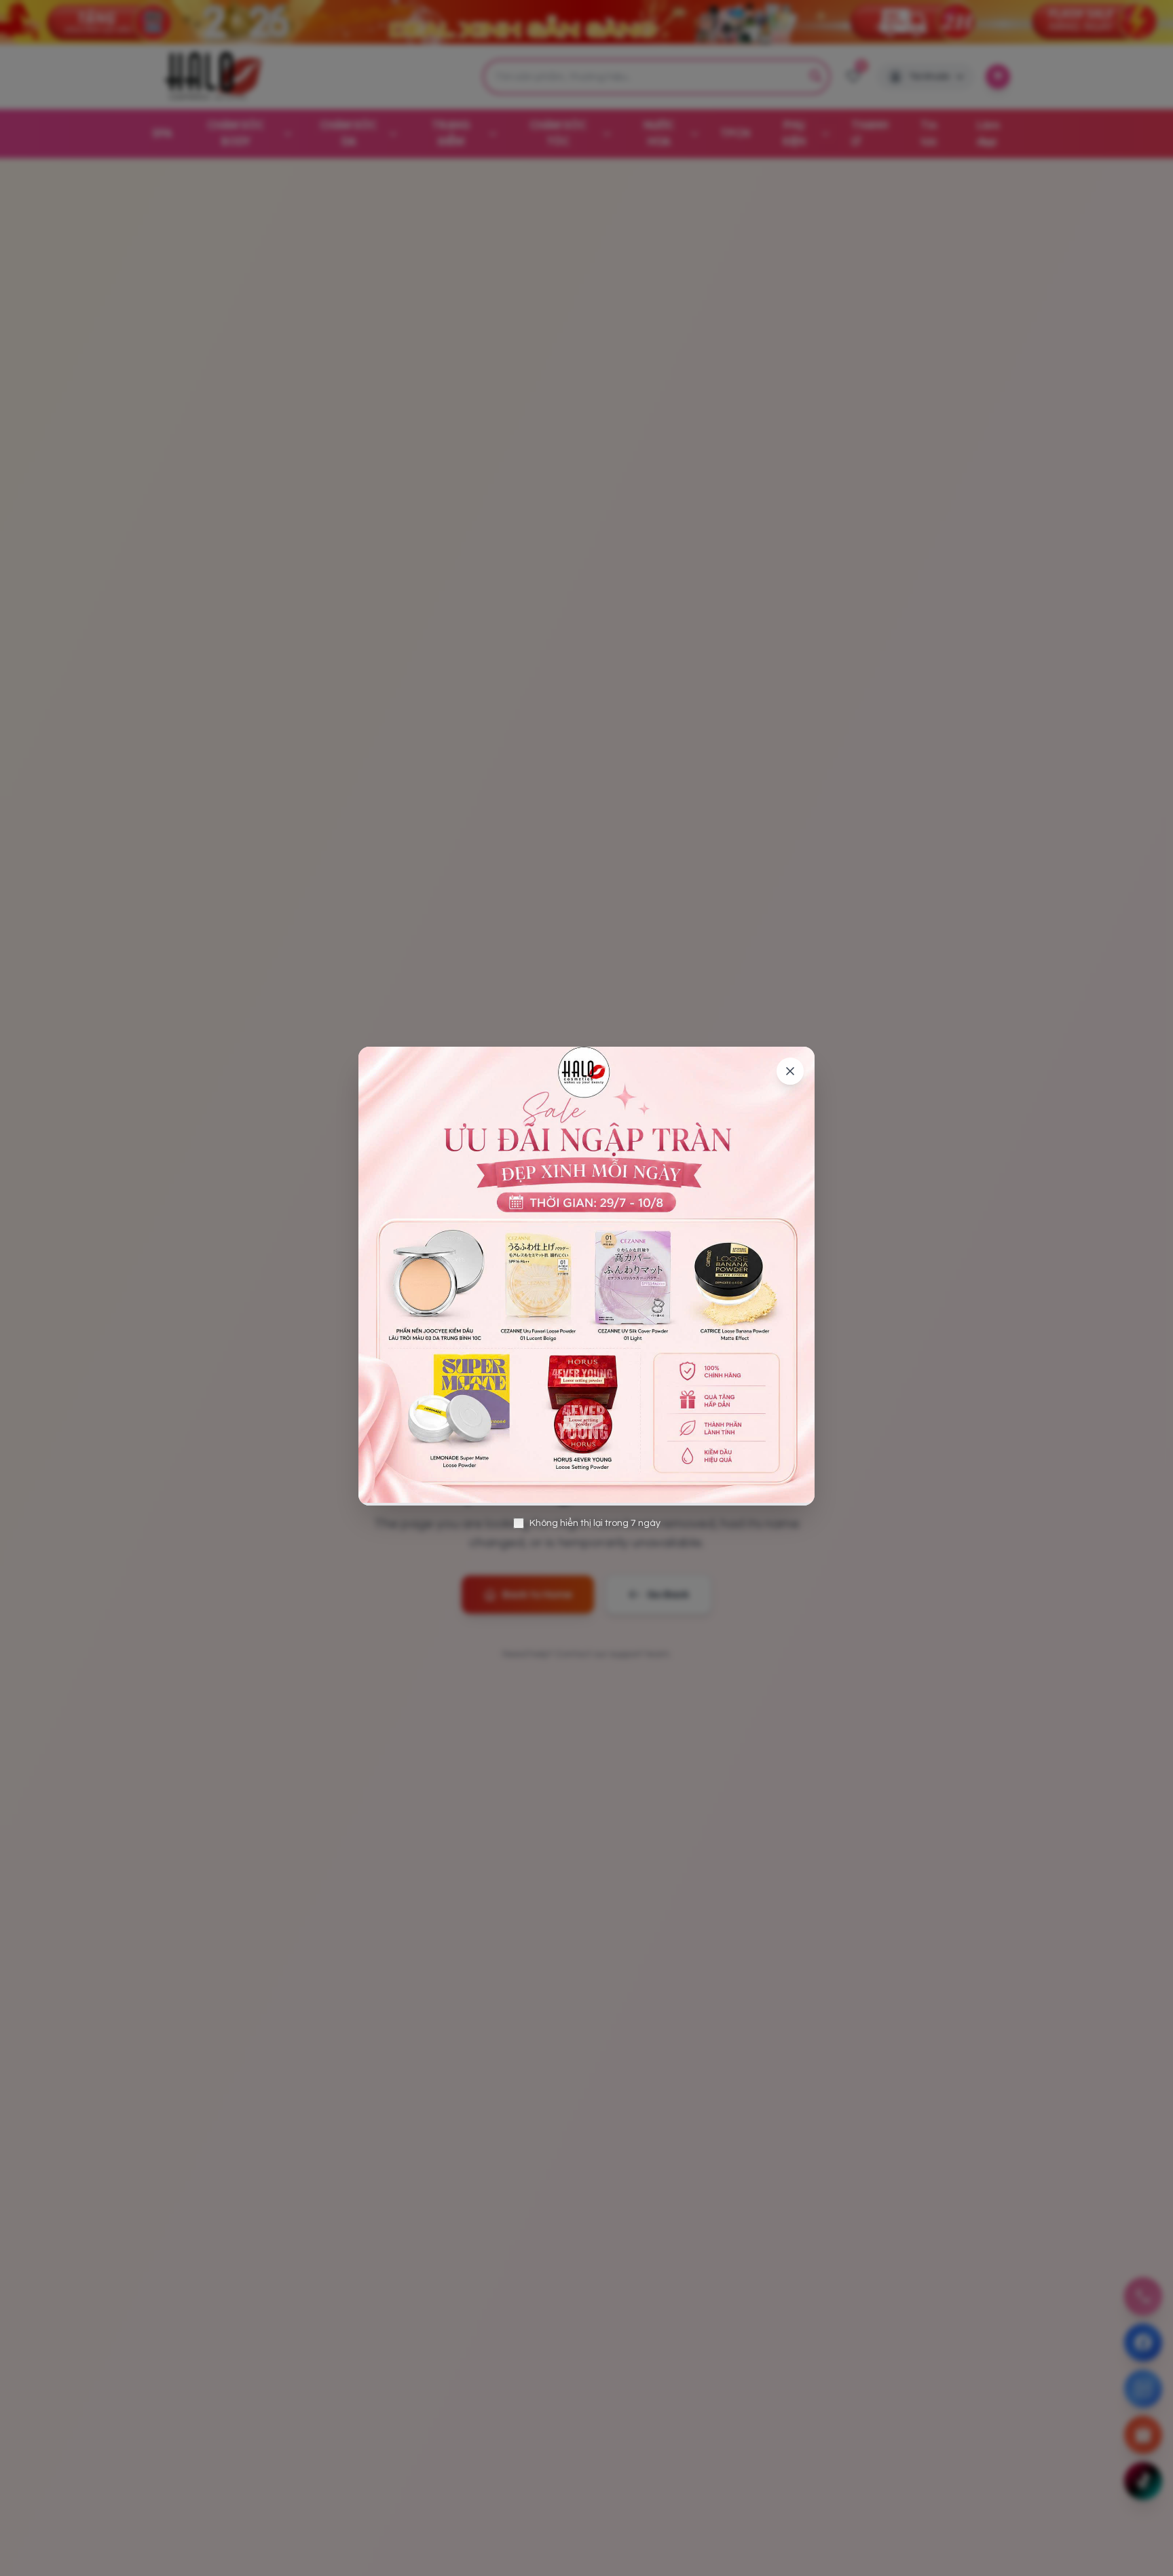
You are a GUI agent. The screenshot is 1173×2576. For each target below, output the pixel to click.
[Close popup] (790, 1071)
